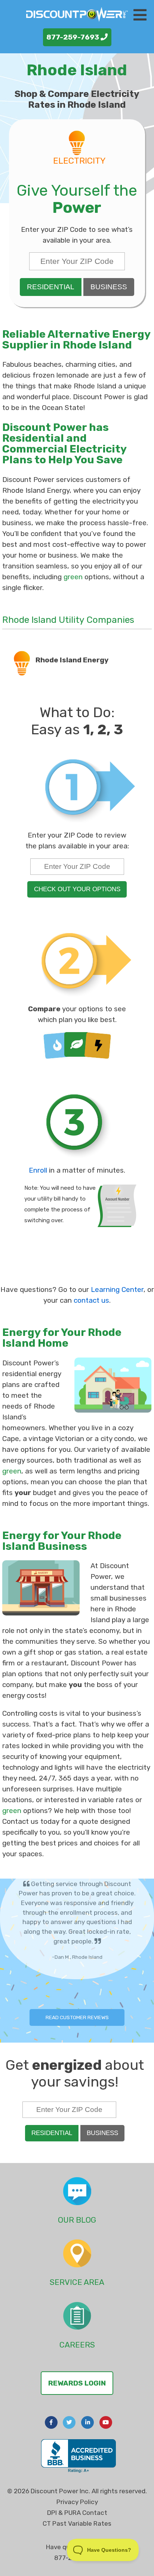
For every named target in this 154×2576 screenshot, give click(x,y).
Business (109, 287)
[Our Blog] (77, 2191)
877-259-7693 (73, 37)
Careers (77, 2345)
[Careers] (77, 2316)
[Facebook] (51, 2422)
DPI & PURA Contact (77, 2513)
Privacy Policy (77, 2502)
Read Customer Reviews (77, 2017)
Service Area (77, 2282)
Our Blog (77, 2220)
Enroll (38, 1170)
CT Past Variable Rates (77, 2523)
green (73, 577)
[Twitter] (69, 2422)
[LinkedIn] (87, 2422)
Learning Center (117, 1289)
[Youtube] (106, 2422)
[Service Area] (77, 2253)
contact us (91, 1300)
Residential (51, 287)
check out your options (77, 889)
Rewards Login (77, 2383)
